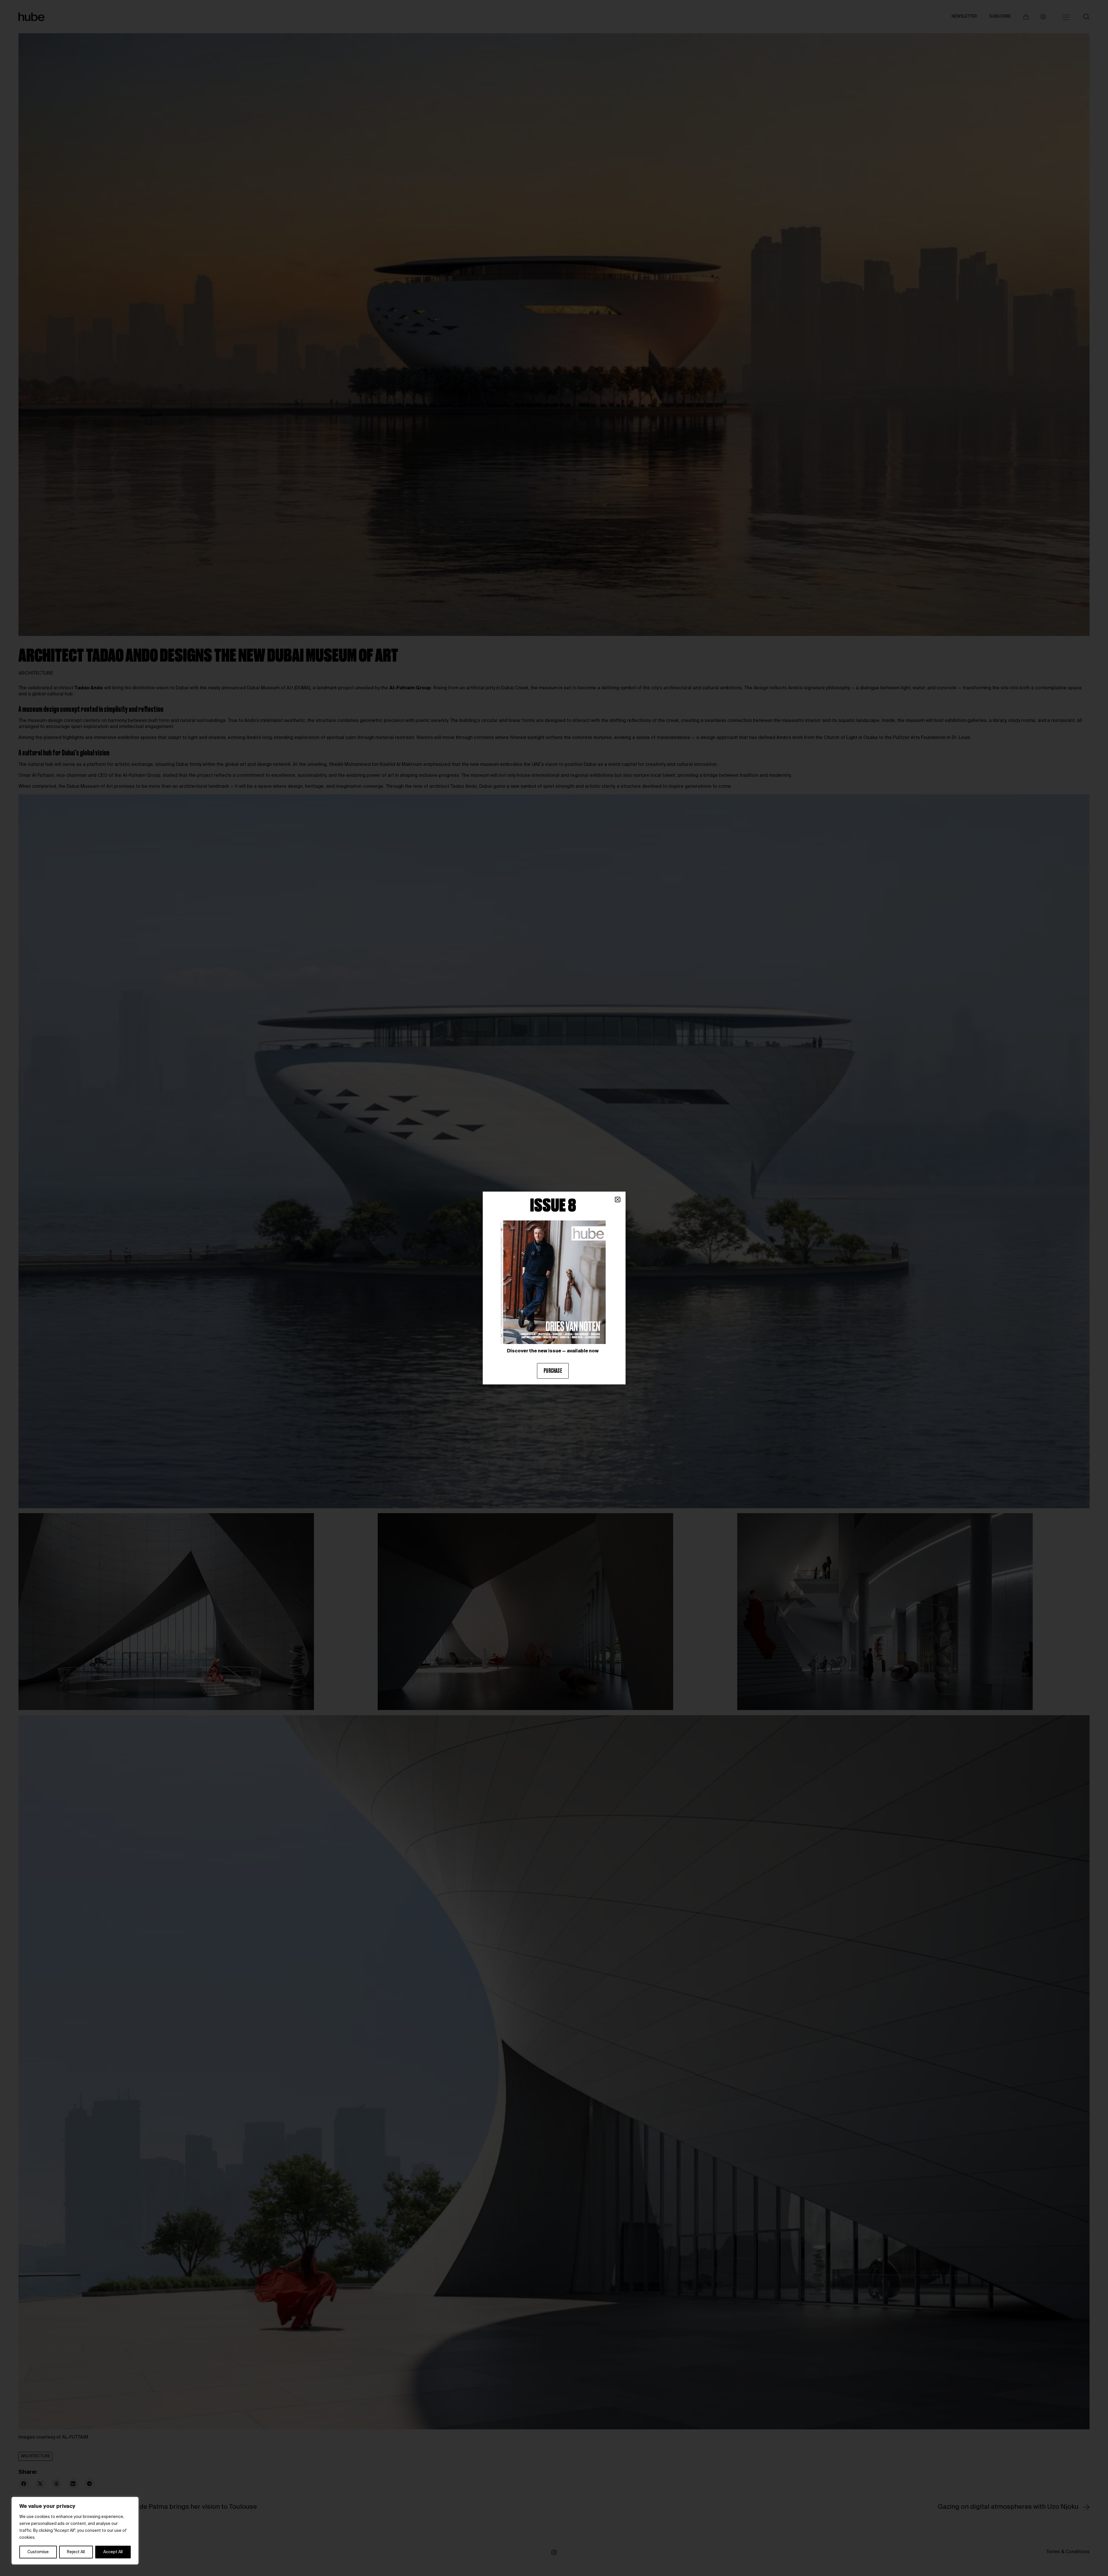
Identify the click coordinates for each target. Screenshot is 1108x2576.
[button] (618, 1200)
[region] (75, 2531)
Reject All (76, 2552)
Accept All (113, 2552)
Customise (38, 2552)
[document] (554, 1288)
